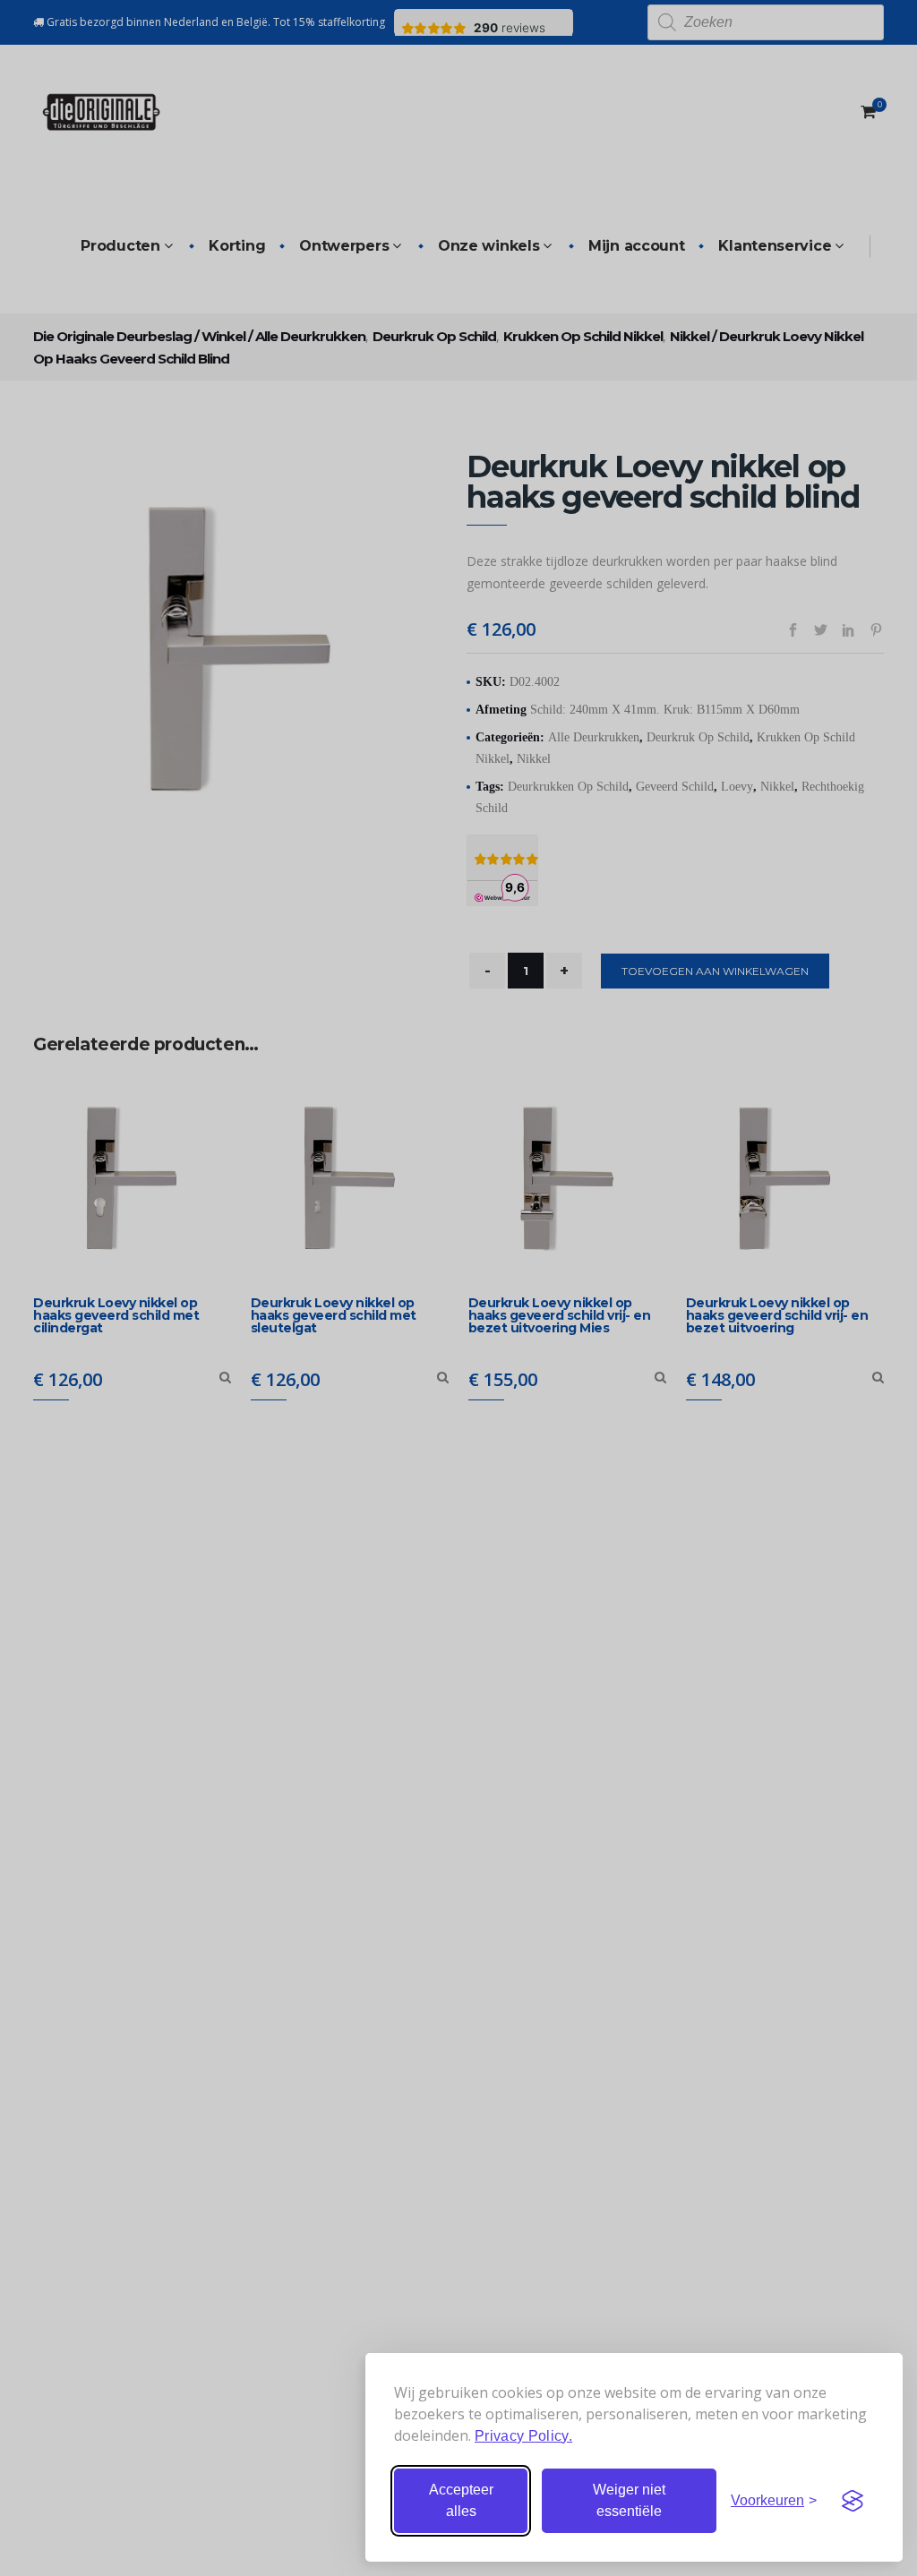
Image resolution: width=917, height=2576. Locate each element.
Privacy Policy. (523, 2436)
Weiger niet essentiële (629, 2500)
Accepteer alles (461, 2500)
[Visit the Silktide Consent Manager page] (853, 2501)
